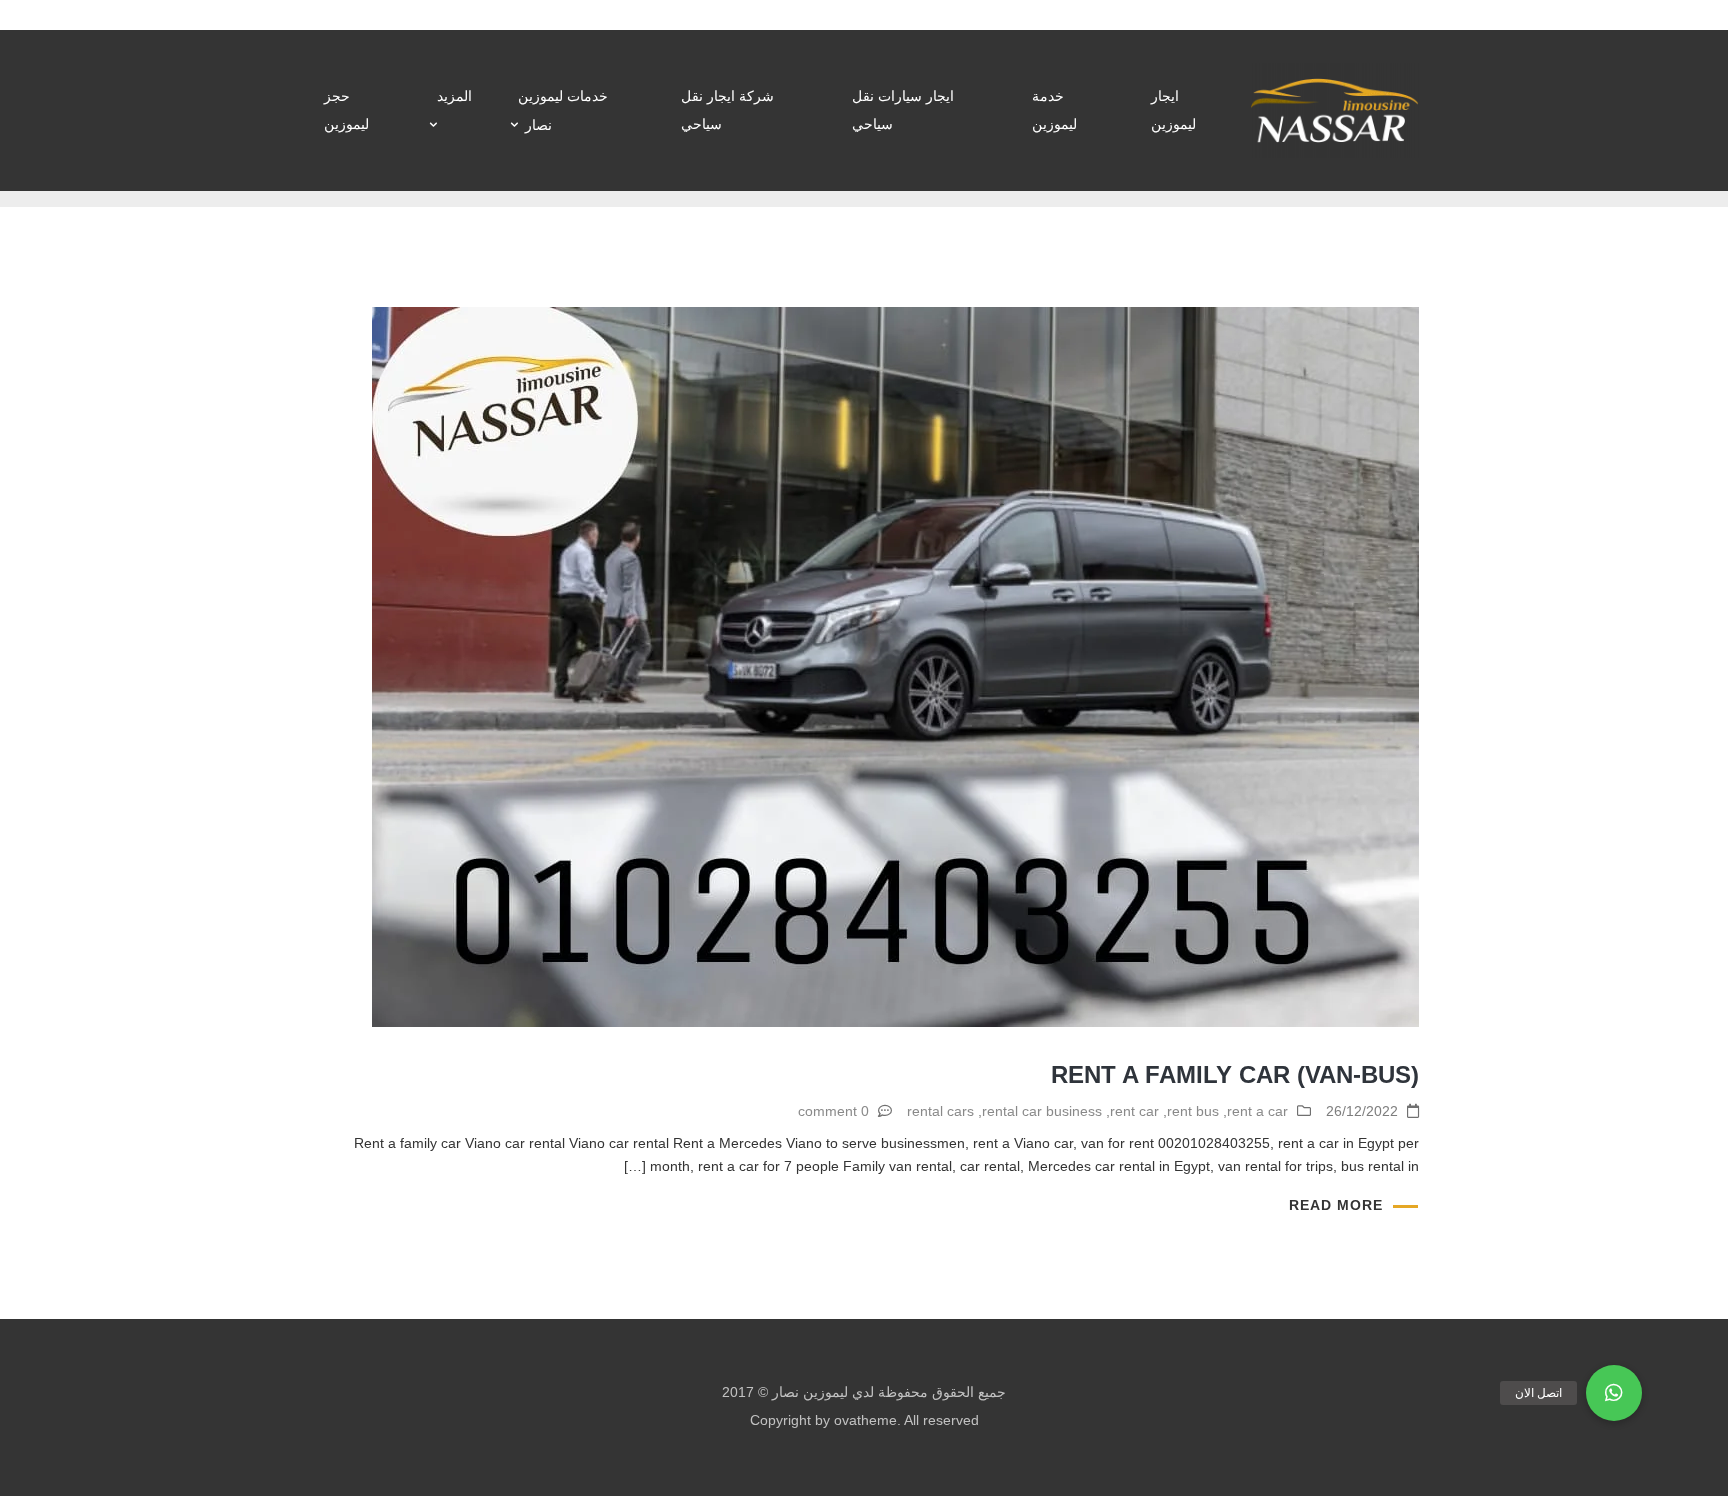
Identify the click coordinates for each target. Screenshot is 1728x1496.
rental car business (1042, 1111)
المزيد (454, 96)
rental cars (940, 1111)
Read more (1336, 1205)
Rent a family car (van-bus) (1235, 1074)
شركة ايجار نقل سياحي (727, 110)
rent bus (1193, 1111)
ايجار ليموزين (1173, 110)
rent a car (1257, 1111)
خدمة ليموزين (1054, 110)
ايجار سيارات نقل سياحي (903, 110)
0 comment (833, 1111)
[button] (1614, 1393)
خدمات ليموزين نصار (563, 110)
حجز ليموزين (346, 110)
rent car (1134, 1111)
